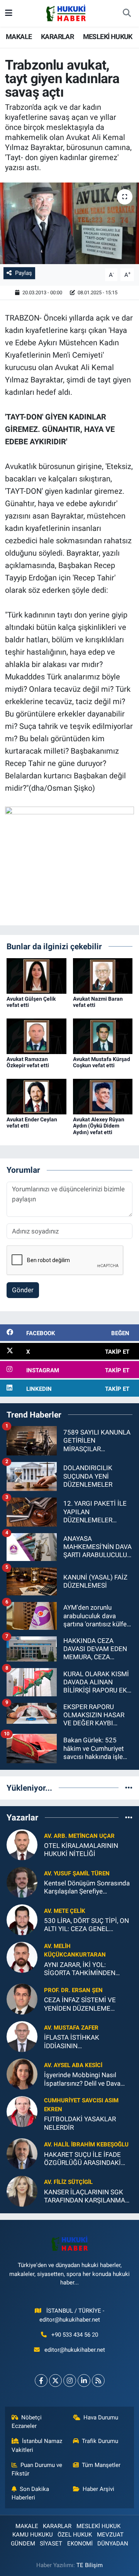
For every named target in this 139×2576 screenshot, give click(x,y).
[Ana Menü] (9, 13)
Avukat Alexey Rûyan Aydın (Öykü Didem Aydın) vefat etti (99, 1126)
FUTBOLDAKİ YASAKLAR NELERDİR (80, 2123)
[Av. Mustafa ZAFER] (22, 2036)
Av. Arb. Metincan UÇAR (79, 1836)
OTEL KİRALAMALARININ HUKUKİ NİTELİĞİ (81, 1850)
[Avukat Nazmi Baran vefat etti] (103, 975)
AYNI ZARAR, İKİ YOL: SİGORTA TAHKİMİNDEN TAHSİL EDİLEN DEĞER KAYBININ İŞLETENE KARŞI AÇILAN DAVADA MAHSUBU (85, 1969)
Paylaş (24, 273)
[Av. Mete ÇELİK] (22, 1919)
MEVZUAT (110, 2535)
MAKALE (19, 37)
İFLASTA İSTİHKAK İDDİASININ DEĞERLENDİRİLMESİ (76, 2042)
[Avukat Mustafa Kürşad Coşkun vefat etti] (103, 1036)
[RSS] (98, 2381)
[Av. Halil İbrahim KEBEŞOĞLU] (22, 2153)
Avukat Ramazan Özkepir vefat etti (28, 1062)
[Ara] (127, 14)
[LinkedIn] (84, 2381)
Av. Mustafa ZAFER (71, 2028)
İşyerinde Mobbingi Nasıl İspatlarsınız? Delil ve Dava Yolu (82, 2079)
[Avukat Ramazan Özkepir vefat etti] (36, 1036)
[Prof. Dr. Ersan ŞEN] (22, 1999)
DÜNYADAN (113, 2544)
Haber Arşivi (98, 2489)
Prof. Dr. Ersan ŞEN (73, 1990)
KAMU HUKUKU (33, 2535)
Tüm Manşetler (101, 2465)
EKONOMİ (80, 2544)
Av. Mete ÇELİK (65, 1911)
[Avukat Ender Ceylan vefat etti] (36, 1096)
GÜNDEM (23, 2544)
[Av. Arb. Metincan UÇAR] (22, 1844)
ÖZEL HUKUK (75, 2535)
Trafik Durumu (100, 2441)
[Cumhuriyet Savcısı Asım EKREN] (22, 2111)
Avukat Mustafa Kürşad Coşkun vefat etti (102, 1062)
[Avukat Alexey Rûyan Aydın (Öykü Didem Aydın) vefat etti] (103, 1096)
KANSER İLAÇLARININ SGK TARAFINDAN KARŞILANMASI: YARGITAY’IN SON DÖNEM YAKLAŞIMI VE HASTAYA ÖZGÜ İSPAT (88, 2196)
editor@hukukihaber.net (75, 2350)
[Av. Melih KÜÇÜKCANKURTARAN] (22, 1957)
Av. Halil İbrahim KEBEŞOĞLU (86, 2144)
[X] (55, 2381)
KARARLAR (57, 37)
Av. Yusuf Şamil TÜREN (77, 1873)
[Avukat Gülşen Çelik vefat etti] (36, 975)
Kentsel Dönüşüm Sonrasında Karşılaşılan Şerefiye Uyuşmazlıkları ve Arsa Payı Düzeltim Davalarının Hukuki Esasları (87, 1888)
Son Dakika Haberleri (31, 2493)
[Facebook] (41, 2381)
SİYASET (51, 2544)
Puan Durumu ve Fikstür (37, 2469)
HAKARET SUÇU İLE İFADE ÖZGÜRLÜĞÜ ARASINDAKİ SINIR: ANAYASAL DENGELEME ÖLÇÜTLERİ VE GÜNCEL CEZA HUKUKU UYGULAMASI (85, 2159)
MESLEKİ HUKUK (108, 37)
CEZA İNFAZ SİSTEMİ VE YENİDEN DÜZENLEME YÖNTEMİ (80, 2004)
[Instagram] (70, 2381)
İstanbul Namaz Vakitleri (37, 2445)
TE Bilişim (90, 2565)
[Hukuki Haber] (66, 13)
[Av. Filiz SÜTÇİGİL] (22, 2190)
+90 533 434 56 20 (75, 2335)
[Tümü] (129, 1788)
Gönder (23, 1290)
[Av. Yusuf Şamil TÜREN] (22, 1882)
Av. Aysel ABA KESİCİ (73, 2065)
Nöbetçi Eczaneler (27, 2422)
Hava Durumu (101, 2417)
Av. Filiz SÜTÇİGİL (68, 2182)
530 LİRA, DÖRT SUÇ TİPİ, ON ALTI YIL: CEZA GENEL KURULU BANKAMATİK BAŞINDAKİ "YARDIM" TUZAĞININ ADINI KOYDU (86, 1925)
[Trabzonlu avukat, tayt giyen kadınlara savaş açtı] (69, 223)
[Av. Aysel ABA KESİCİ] (22, 2074)
